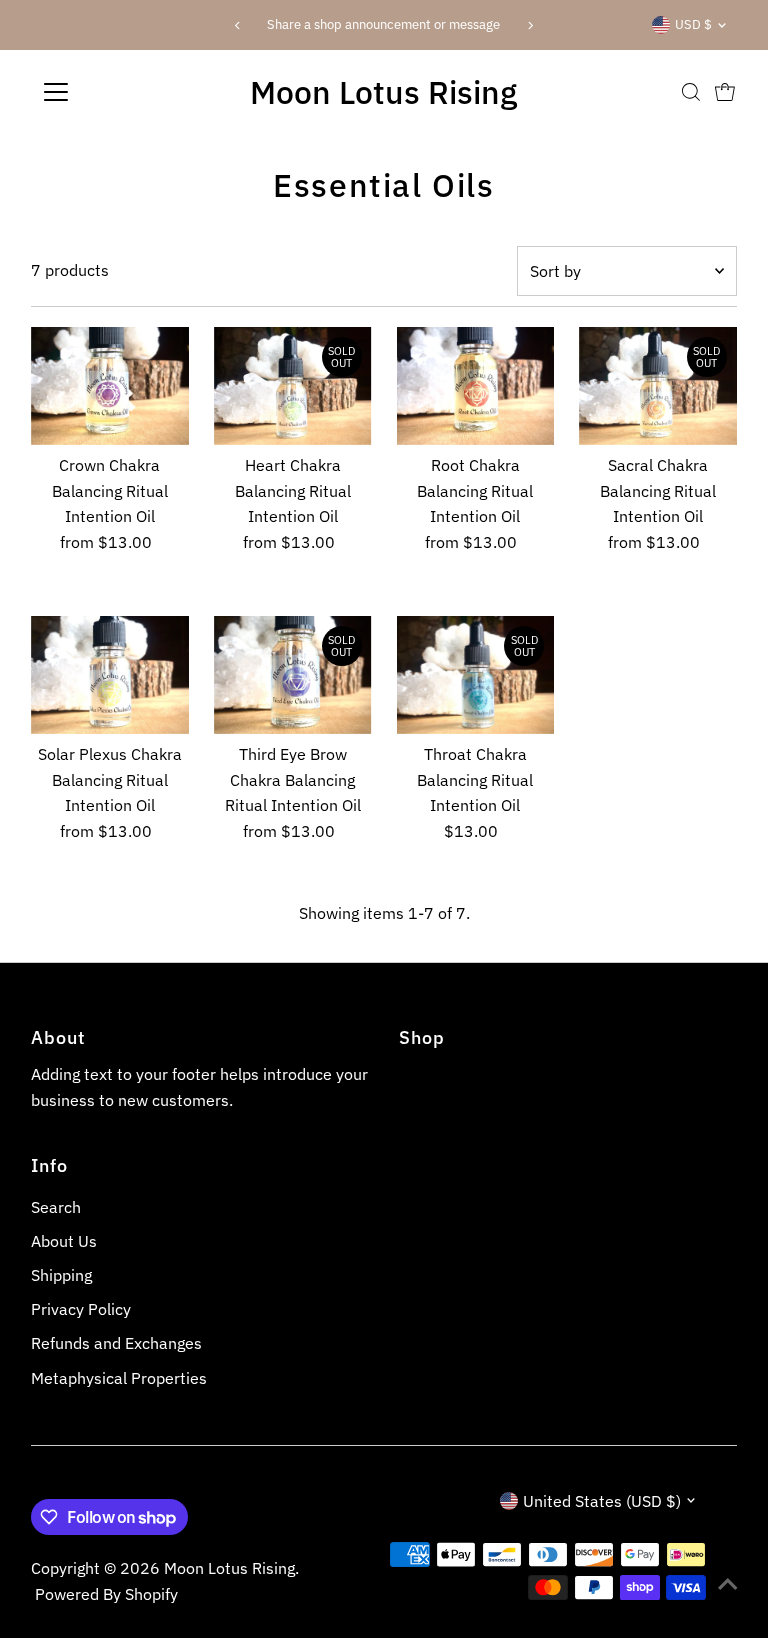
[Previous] (237, 25)
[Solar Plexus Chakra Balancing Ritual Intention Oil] (110, 675)
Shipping (61, 1275)
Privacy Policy (81, 1309)
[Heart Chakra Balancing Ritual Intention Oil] (293, 386)
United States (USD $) (602, 1501)
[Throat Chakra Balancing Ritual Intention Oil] (476, 675)
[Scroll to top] (728, 1583)
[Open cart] (725, 92)
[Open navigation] (114, 92)
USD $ (693, 24)
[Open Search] (691, 92)
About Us (64, 1241)
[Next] (530, 25)
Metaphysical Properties (119, 1378)
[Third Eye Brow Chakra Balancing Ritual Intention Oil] (293, 675)
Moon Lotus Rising (383, 92)
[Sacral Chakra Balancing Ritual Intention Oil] (658, 386)
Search (56, 1207)
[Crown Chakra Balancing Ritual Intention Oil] (110, 386)
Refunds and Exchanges (116, 1343)
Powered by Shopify (106, 1594)
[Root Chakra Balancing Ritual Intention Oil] (476, 386)
